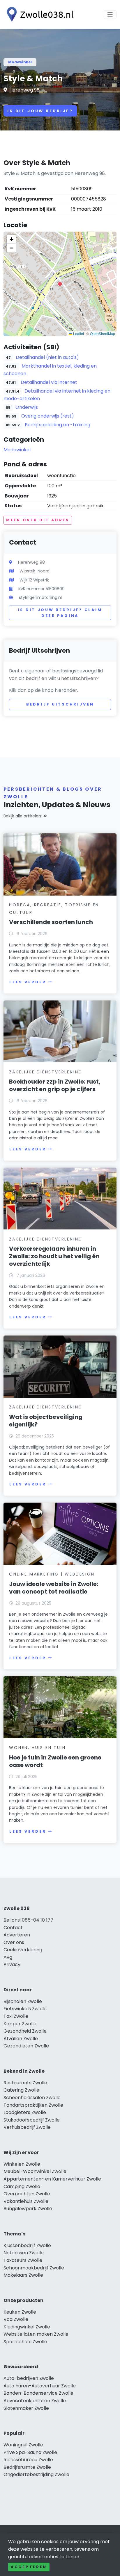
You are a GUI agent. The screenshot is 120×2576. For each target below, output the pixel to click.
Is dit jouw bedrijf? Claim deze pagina (60, 613)
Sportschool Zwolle (25, 2342)
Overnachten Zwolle (27, 2194)
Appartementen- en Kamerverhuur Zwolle (52, 2179)
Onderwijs (27, 407)
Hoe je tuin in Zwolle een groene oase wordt (55, 1761)
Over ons (14, 1942)
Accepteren (29, 2567)
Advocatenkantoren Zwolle (35, 2401)
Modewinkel (20, 62)
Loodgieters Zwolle (25, 2112)
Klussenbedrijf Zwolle (27, 2245)
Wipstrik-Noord (35, 571)
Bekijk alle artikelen (22, 816)
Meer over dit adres (38, 520)
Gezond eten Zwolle (26, 2046)
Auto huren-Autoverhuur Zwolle (40, 2386)
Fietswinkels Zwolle (25, 2009)
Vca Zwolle (16, 2319)
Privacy (12, 1964)
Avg (8, 1957)
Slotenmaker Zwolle (26, 2408)
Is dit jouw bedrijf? (40, 111)
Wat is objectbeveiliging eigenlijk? (46, 1421)
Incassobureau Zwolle (28, 2460)
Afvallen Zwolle (21, 2039)
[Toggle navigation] (110, 15)
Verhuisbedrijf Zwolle (27, 2127)
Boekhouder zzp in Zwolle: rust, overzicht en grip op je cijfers (55, 1085)
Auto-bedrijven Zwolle (29, 2378)
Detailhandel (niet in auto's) (47, 357)
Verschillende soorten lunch (51, 922)
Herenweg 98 (24, 90)
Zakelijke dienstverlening (46, 1072)
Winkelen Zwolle (22, 2164)
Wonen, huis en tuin (37, 1748)
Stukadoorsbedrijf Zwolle (32, 2120)
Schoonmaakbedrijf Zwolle (34, 2268)
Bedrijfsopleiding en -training (58, 425)
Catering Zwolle (21, 2090)
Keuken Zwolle (20, 2312)
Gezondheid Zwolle (25, 2031)
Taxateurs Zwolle (23, 2260)
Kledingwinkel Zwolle (27, 2327)
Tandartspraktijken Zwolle (33, 2105)
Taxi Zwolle (16, 2016)
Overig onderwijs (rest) (48, 416)
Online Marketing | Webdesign (52, 1574)
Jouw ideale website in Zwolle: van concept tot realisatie (54, 1588)
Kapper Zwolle (20, 2024)
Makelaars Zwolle (23, 2275)
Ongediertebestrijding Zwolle (36, 2474)
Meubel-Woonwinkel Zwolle (35, 2171)
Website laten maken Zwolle (36, 2334)
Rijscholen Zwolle (23, 2001)
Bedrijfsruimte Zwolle (27, 2467)
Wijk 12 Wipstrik (34, 580)
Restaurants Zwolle (25, 2083)
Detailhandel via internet (49, 382)
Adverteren (17, 1935)
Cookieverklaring (23, 1950)
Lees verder (28, 982)
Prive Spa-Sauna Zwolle (30, 2452)
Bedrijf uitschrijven (60, 704)
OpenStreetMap (103, 333)
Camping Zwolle (22, 2186)
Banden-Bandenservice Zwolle (38, 2393)
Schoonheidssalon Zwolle (32, 2098)
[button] (60, 284)
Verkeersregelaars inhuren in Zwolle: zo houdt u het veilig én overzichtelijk (54, 1256)
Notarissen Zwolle (24, 2253)
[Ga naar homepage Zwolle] (38, 14)
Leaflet (78, 333)
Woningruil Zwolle (23, 2445)
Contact (13, 1928)
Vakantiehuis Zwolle (26, 2201)
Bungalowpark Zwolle (28, 2209)
